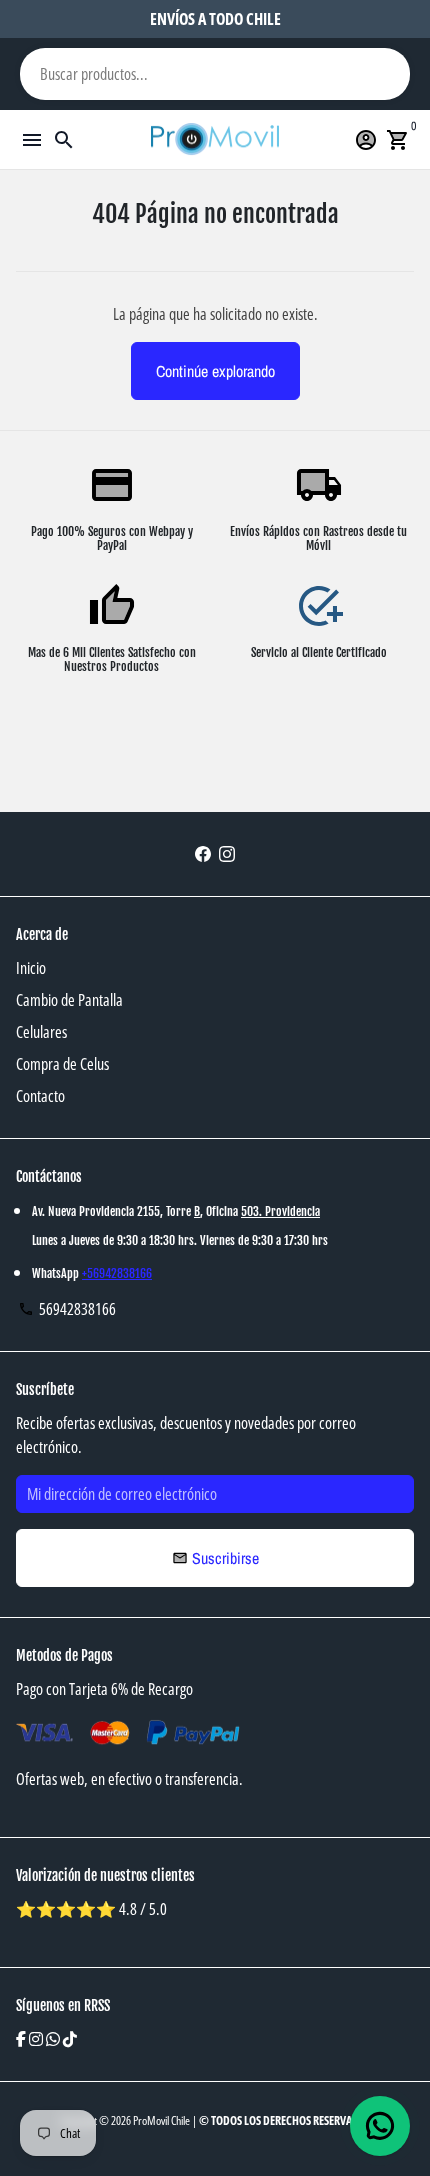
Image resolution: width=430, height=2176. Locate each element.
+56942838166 (117, 1273)
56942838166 (67, 1309)
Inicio (31, 968)
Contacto (40, 1096)
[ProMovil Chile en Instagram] (227, 854)
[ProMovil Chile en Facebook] (203, 854)
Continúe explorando (215, 371)
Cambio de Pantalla (69, 1000)
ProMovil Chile (161, 2120)
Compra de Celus (62, 1064)
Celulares (41, 1032)
